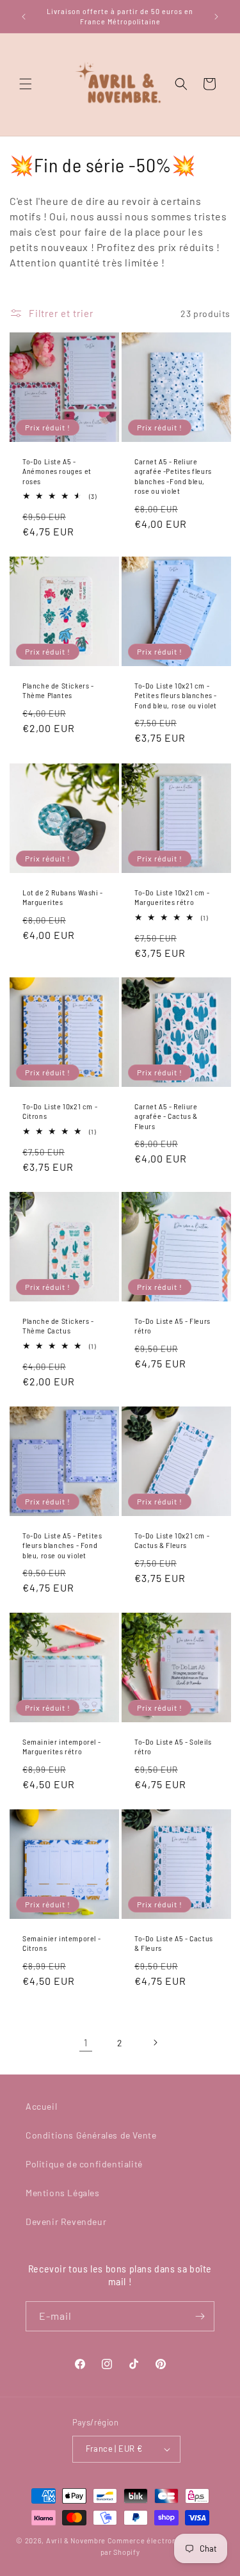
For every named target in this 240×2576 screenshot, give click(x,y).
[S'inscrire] (200, 2316)
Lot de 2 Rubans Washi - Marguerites (63, 897)
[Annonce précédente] (24, 17)
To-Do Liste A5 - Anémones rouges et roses (57, 471)
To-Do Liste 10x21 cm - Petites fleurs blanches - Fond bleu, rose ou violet (176, 695)
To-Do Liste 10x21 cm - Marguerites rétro (172, 897)
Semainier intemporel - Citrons (61, 1943)
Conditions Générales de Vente (91, 2135)
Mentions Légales (63, 2193)
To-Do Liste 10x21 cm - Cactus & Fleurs (172, 1540)
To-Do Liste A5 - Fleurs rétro (172, 1326)
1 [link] (86, 2042)
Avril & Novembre (76, 2540)
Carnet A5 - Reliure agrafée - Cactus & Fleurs (166, 1116)
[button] (26, 84)
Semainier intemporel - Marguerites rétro (61, 1747)
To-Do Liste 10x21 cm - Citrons (60, 1111)
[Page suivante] (155, 2042)
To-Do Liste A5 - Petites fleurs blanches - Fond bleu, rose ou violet (62, 1545)
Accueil (41, 2106)
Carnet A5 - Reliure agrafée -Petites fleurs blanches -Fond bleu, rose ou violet (173, 476)
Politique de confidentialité (84, 2164)
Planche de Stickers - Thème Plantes (58, 690)
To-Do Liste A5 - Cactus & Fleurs (174, 1943)
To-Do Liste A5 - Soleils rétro (173, 1747)
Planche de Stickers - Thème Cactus (58, 1326)
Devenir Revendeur (66, 2221)
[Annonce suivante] (216, 17)
